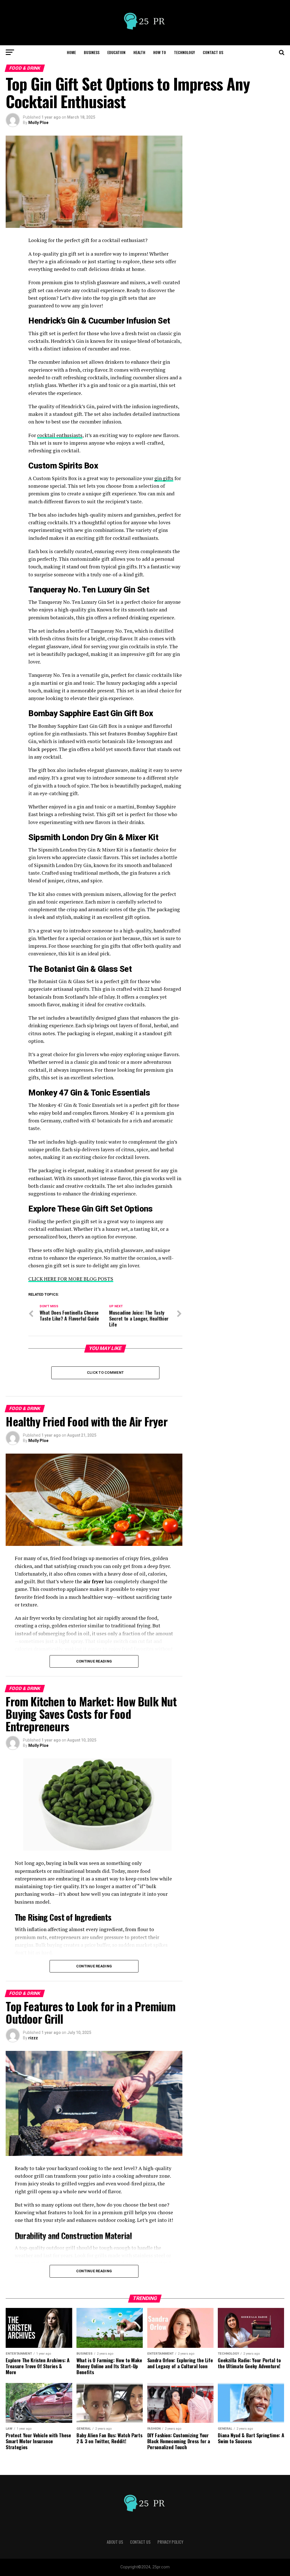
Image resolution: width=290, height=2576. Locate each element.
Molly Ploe (38, 123)
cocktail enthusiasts (60, 435)
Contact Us (213, 52)
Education (116, 52)
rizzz (33, 2038)
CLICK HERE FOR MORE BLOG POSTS (71, 1279)
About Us (115, 2542)
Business (92, 52)
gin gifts (164, 478)
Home (71, 52)
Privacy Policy (170, 2542)
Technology (184, 52)
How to (160, 52)
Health (139, 52)
